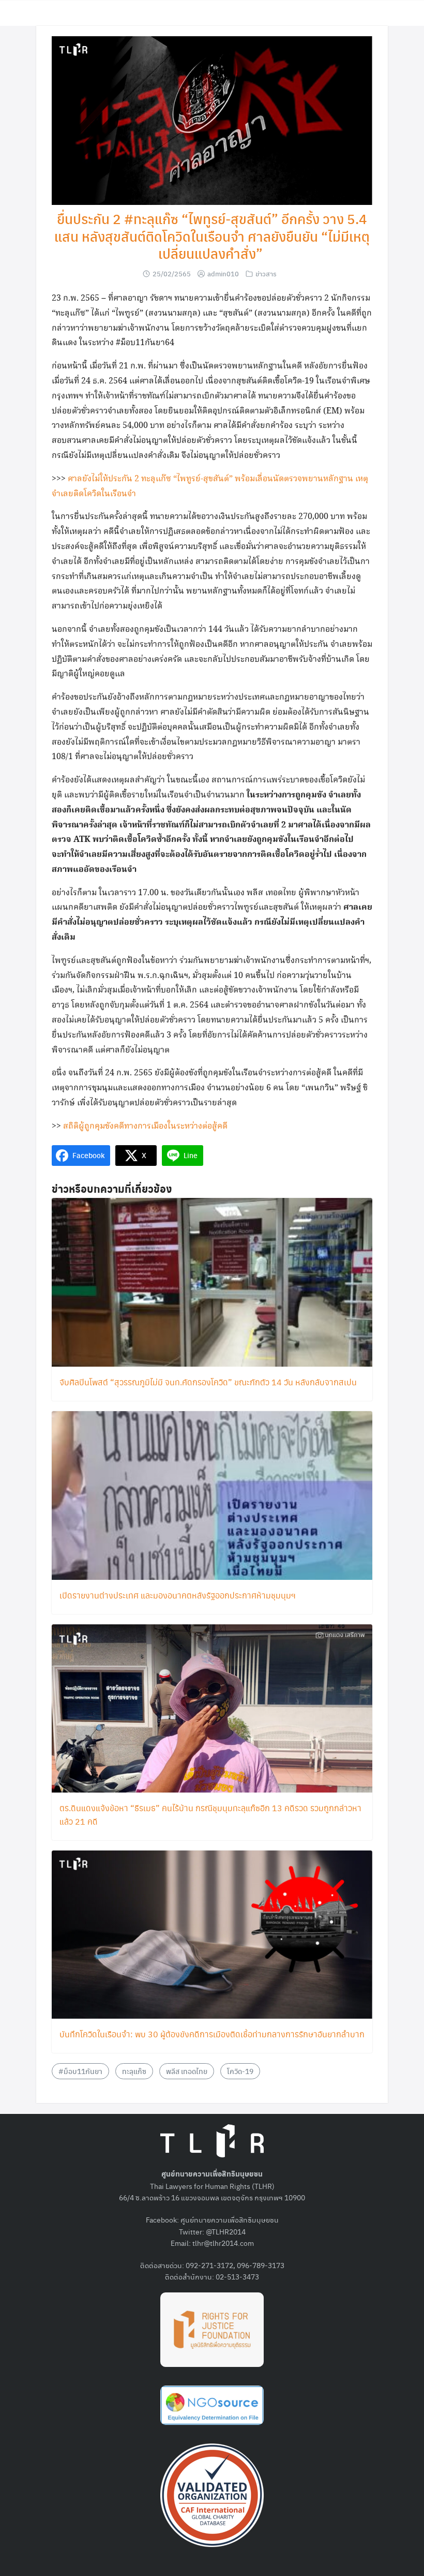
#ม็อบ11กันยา (80, 2071)
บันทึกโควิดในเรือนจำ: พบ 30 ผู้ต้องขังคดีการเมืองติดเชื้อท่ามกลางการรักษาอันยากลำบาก (212, 2034)
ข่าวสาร (266, 273)
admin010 (223, 273)
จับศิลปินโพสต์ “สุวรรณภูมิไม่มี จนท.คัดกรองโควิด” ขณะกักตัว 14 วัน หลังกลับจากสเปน (208, 1382)
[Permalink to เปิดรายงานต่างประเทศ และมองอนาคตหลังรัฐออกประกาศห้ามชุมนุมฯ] (212, 1494)
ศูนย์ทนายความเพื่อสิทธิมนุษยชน (230, 2219)
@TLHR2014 (226, 2231)
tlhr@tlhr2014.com (223, 2243)
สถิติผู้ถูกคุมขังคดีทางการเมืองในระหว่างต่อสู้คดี (145, 1126)
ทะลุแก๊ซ (134, 2071)
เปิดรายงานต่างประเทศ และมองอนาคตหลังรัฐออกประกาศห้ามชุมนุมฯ (178, 1595)
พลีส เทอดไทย (187, 2071)
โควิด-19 (240, 2071)
